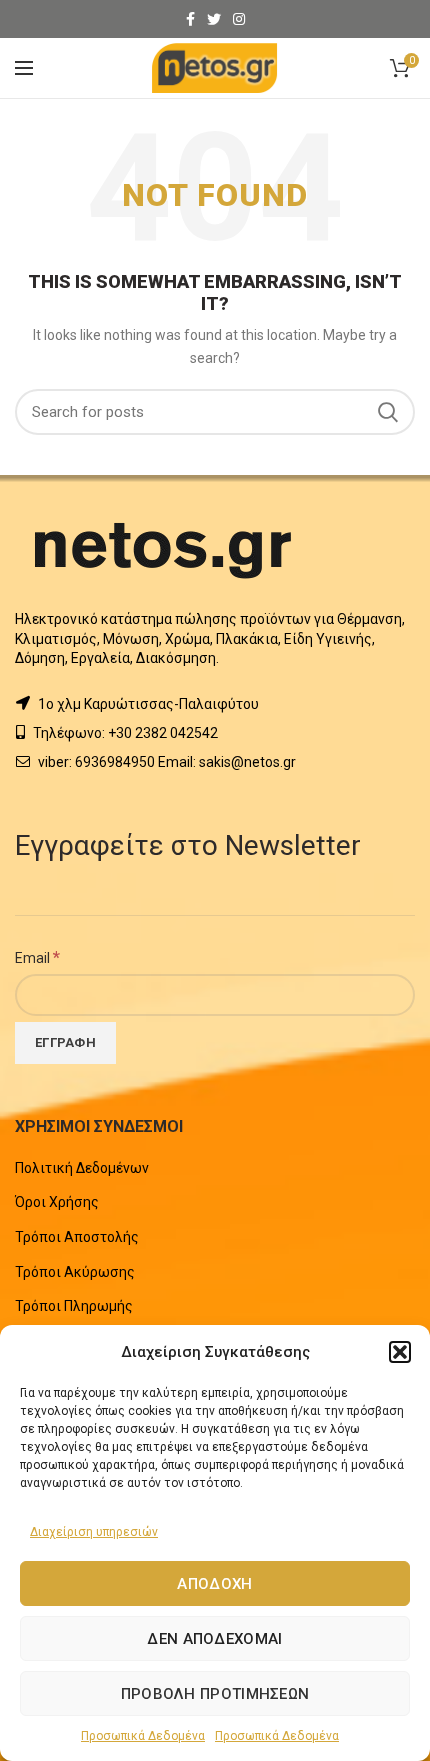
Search (388, 412)
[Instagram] (239, 19)
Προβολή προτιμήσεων (215, 1694)
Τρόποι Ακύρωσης (75, 1272)
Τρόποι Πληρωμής (74, 1306)
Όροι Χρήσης (57, 1202)
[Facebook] (190, 19)
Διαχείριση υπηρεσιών (94, 1532)
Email (37, 957)
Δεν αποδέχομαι (214, 1639)
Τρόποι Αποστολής (77, 1237)
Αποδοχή (214, 1584)
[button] (400, 1352)
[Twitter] (214, 19)
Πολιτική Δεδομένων (82, 1168)
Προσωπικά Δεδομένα (143, 1736)
